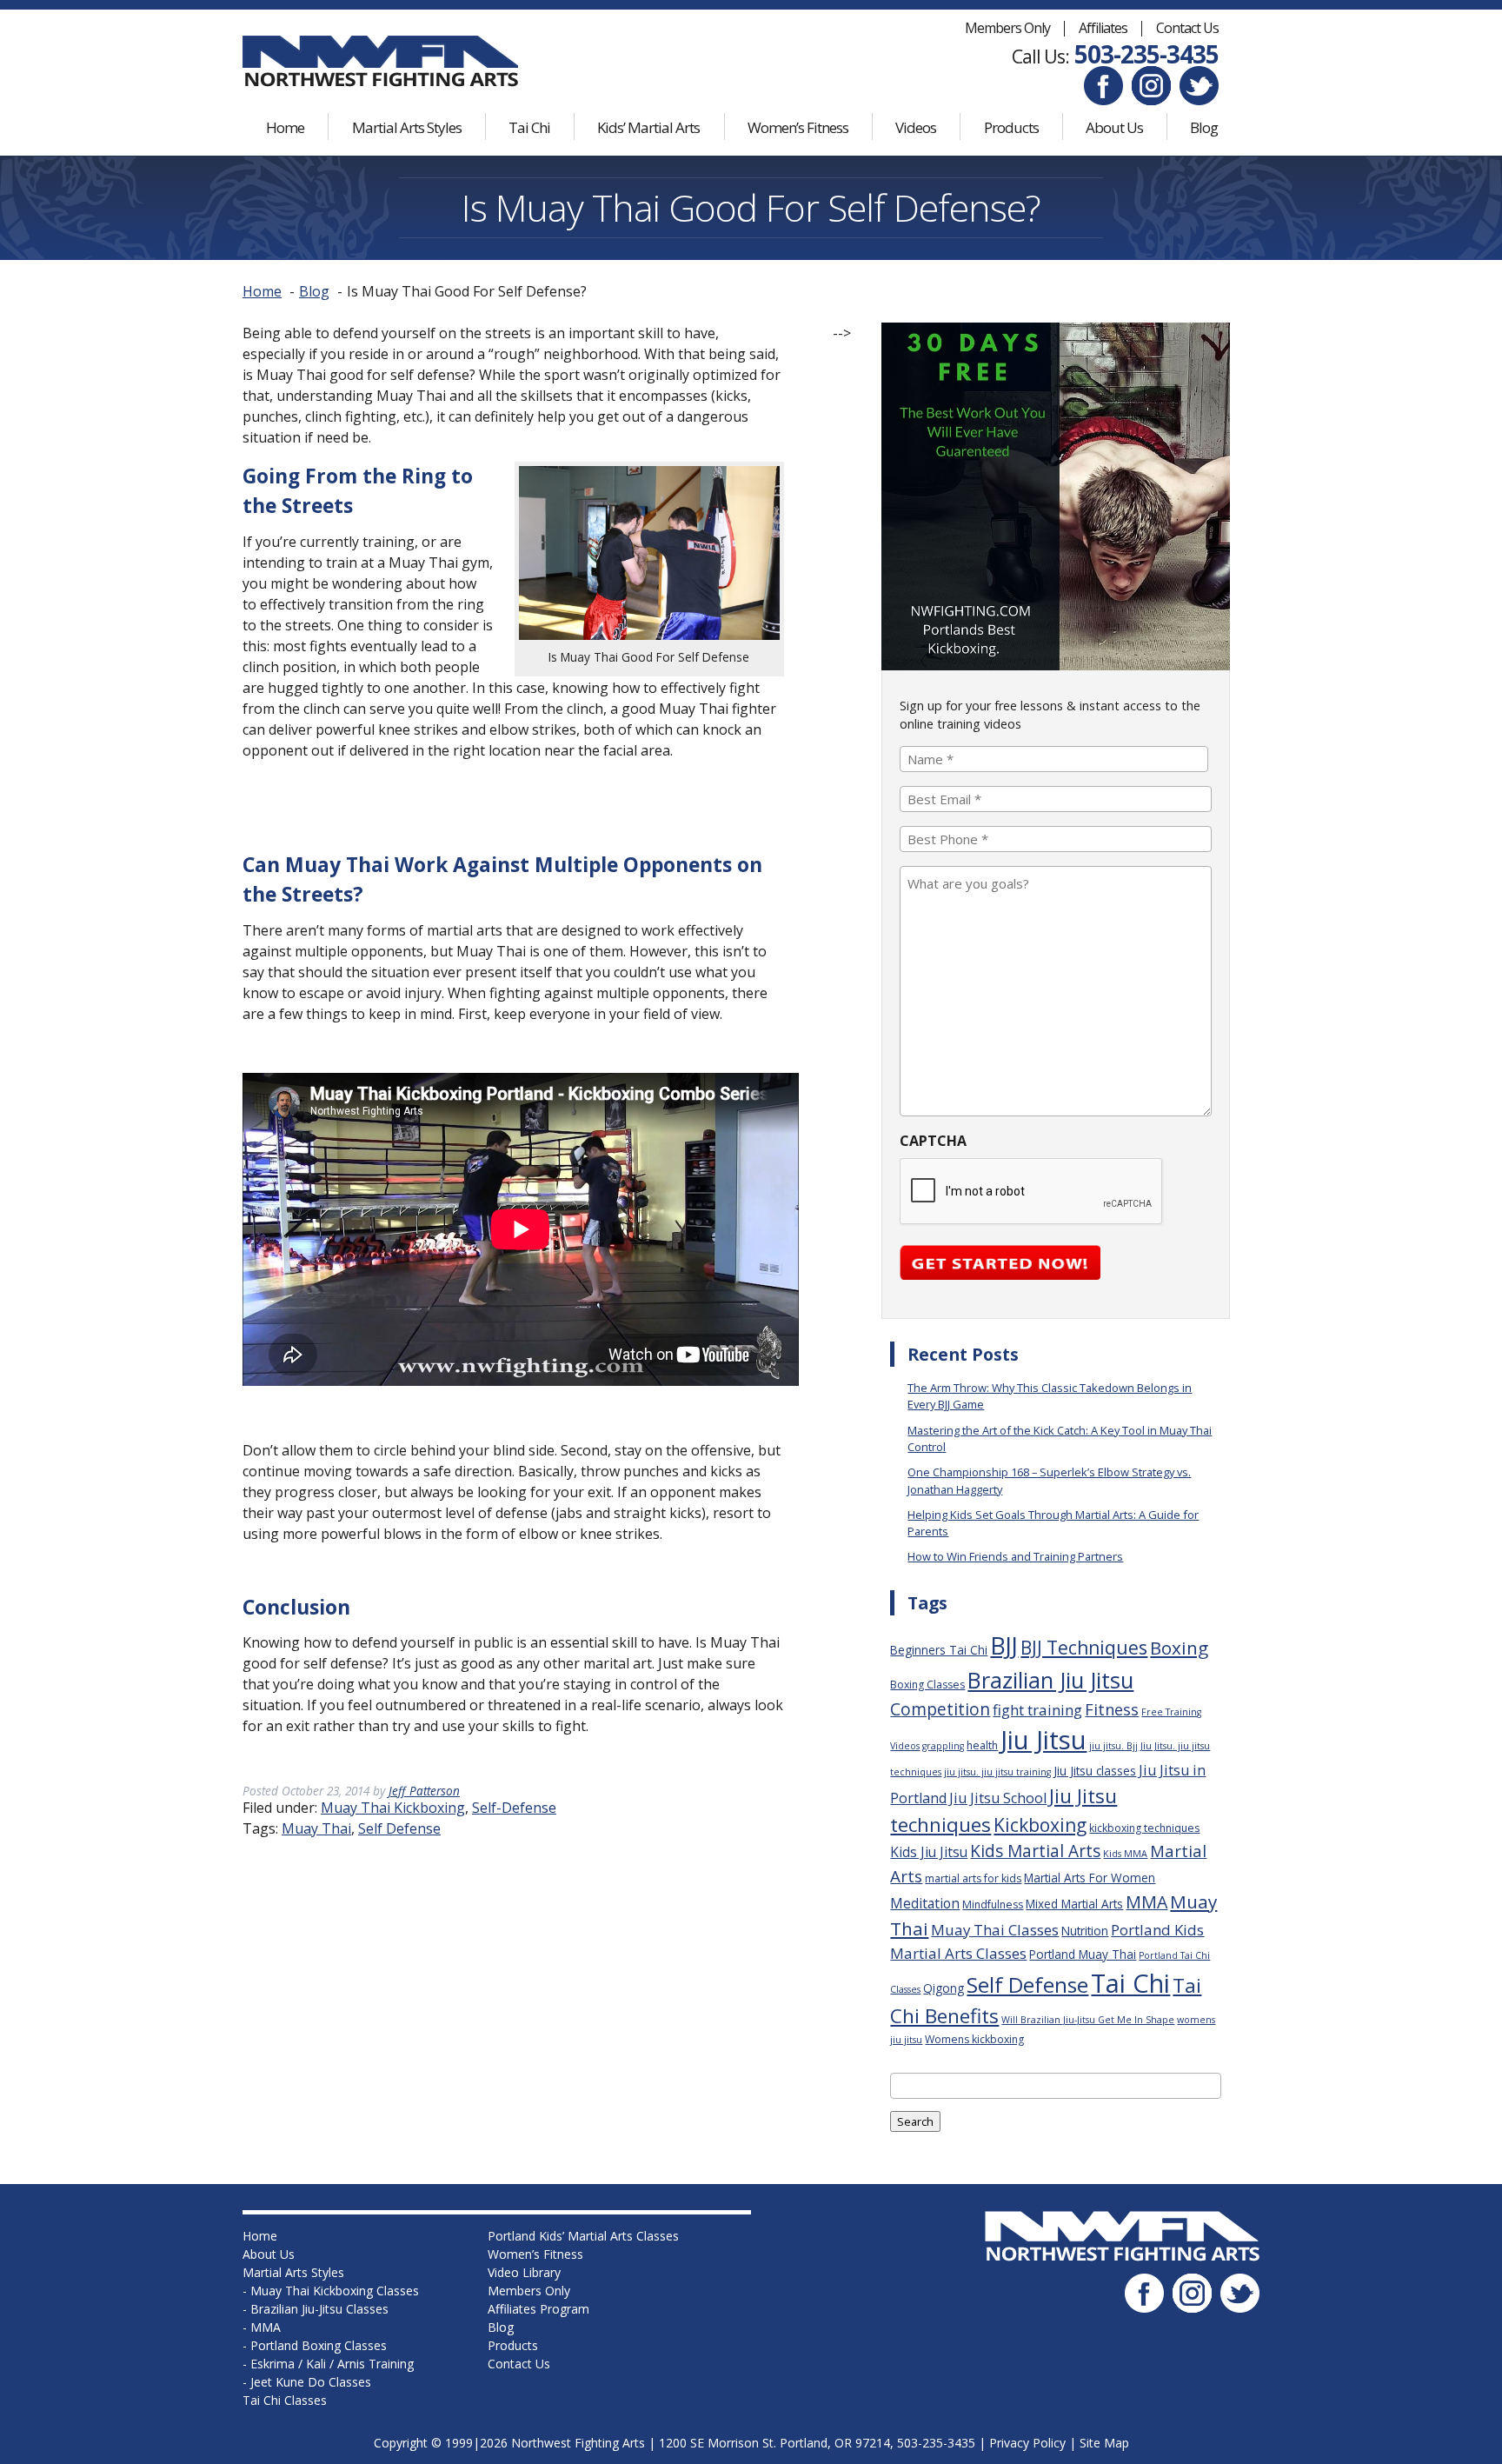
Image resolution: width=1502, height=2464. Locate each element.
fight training (1037, 1710)
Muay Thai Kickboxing (393, 1808)
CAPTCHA (933, 1141)
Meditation (925, 1903)
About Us (1114, 127)
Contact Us (1187, 28)
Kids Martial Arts (1035, 1851)
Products (1011, 127)
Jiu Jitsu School (998, 1798)
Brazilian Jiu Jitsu (1050, 1680)
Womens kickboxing (974, 2039)
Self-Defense (514, 1808)
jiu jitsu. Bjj (1113, 1746)
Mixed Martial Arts (1074, 1904)
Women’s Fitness (798, 127)
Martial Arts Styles (407, 127)
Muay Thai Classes (995, 1930)
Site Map (1104, 2443)
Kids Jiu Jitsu (929, 1852)
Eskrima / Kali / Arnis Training (332, 2364)
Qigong (944, 1988)
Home (285, 127)
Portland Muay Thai (1083, 1954)
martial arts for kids (973, 1878)
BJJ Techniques (1084, 1647)
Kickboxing (1040, 1825)
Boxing (1179, 1648)
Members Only (1007, 28)
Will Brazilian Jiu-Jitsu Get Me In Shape (1088, 2020)
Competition (940, 1709)
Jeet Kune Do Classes (311, 2382)
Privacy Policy (1027, 2443)
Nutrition (1085, 1931)
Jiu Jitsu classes (1095, 1771)
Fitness (1112, 1709)
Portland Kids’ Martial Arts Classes (583, 2236)
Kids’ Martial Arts (648, 127)
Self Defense (399, 1828)
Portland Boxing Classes (319, 2345)
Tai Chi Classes (285, 2400)
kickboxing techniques (1144, 1828)
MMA (1146, 1902)
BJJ (1004, 1645)
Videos (916, 127)
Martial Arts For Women (1090, 1878)
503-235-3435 (1146, 54)
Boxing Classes (927, 1685)
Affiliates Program (538, 2309)
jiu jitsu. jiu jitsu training (997, 1772)
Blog (1204, 127)
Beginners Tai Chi (939, 1650)
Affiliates (1103, 28)
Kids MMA (1125, 1854)
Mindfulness (993, 1905)
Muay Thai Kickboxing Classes (335, 2291)
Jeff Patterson (424, 1791)
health (982, 1745)
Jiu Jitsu (1043, 1740)
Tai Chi (529, 127)
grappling (943, 1746)
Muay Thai (316, 1828)
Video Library (524, 2272)
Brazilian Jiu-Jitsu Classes (319, 2309)
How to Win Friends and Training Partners (1015, 1556)
